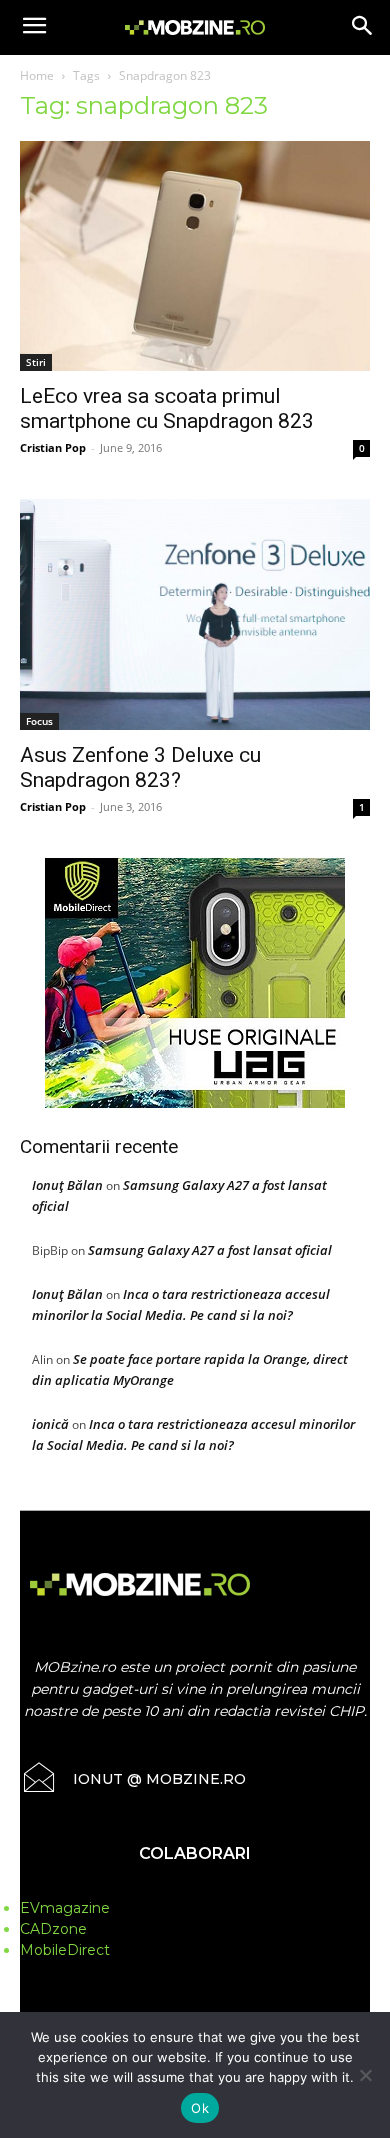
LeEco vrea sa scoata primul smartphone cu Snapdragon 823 (167, 408)
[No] (365, 2075)
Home (37, 75)
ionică (50, 1424)
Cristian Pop (53, 447)
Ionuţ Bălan (67, 1185)
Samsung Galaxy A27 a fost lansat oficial (210, 1250)
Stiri (36, 362)
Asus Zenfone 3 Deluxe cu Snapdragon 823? (140, 767)
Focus (39, 721)
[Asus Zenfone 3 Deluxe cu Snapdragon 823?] (195, 614)
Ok (200, 2108)
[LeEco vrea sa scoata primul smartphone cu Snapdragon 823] (195, 256)
